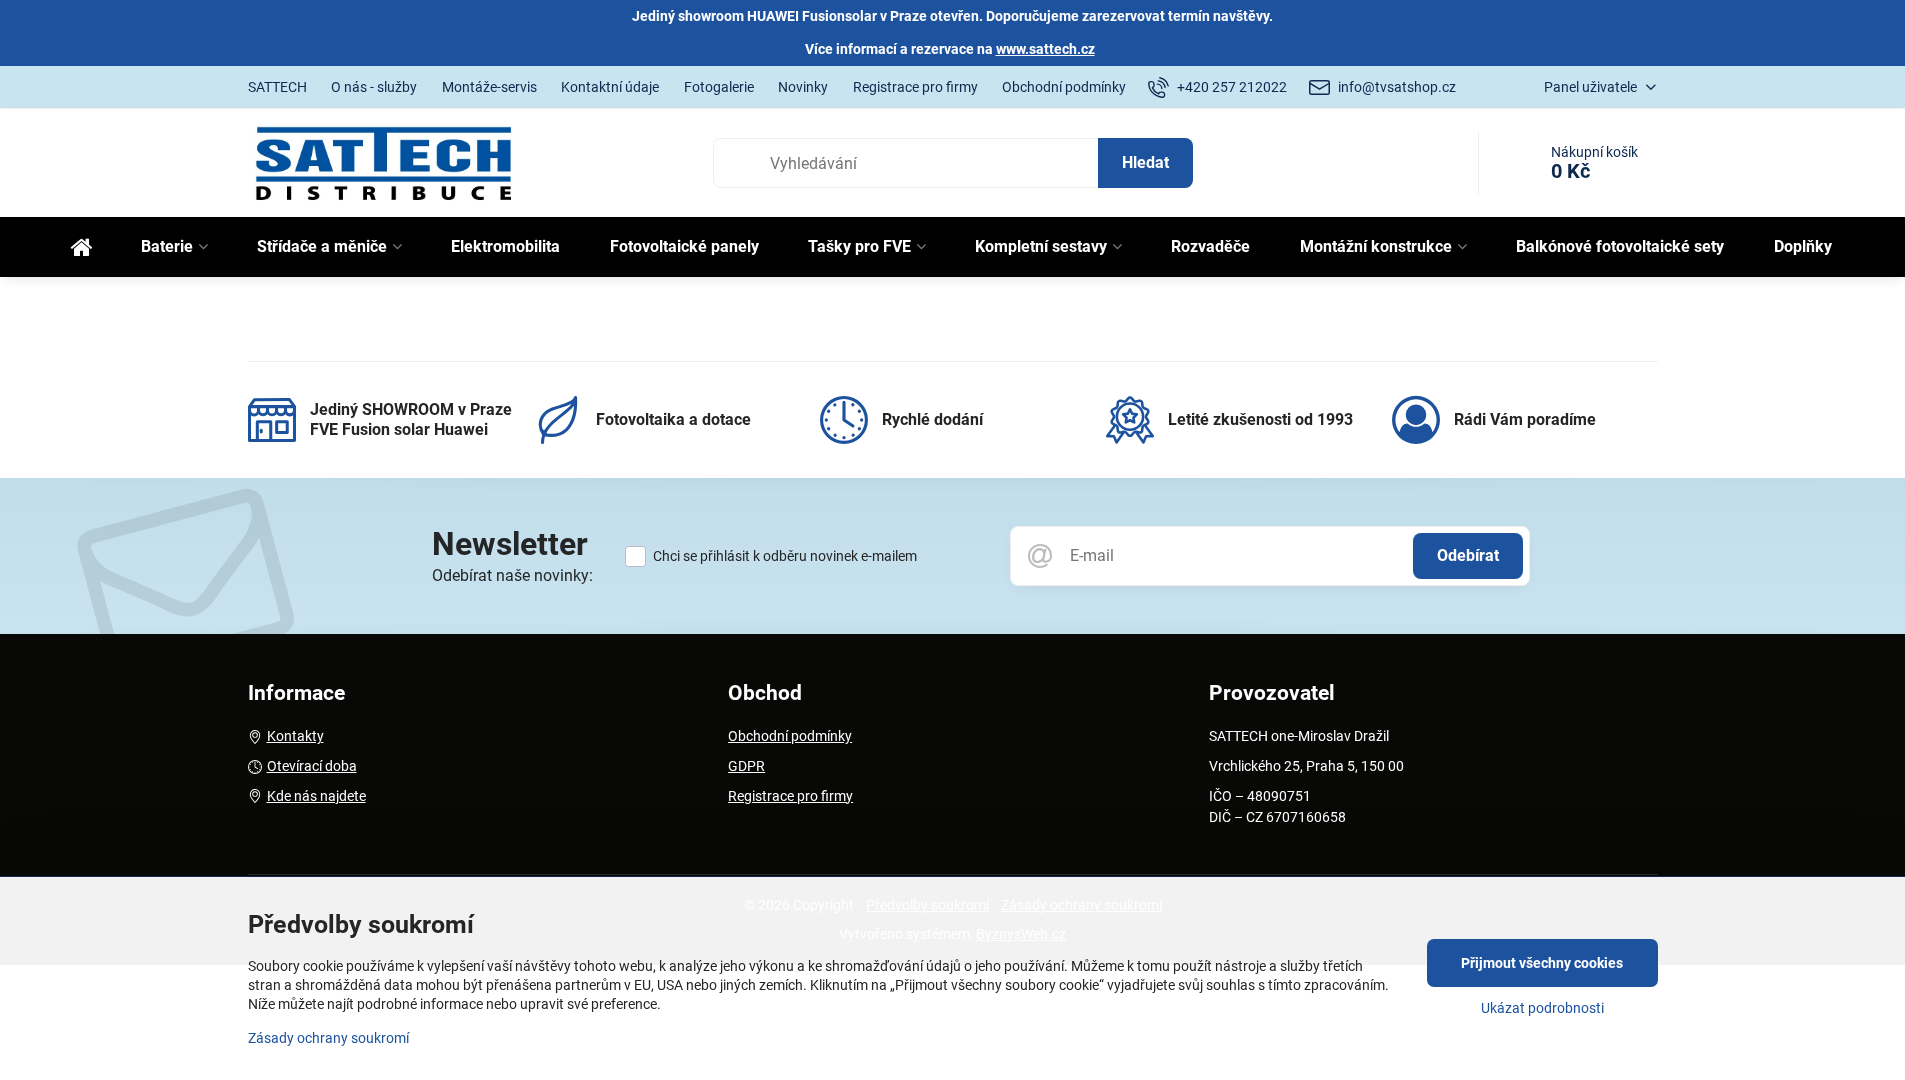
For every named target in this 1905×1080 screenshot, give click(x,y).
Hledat (1145, 162)
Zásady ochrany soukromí (328, 1038)
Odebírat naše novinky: (512, 575)
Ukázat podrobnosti (1542, 1008)
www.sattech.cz (1045, 49)
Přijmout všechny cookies (1542, 963)
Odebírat (1468, 555)
